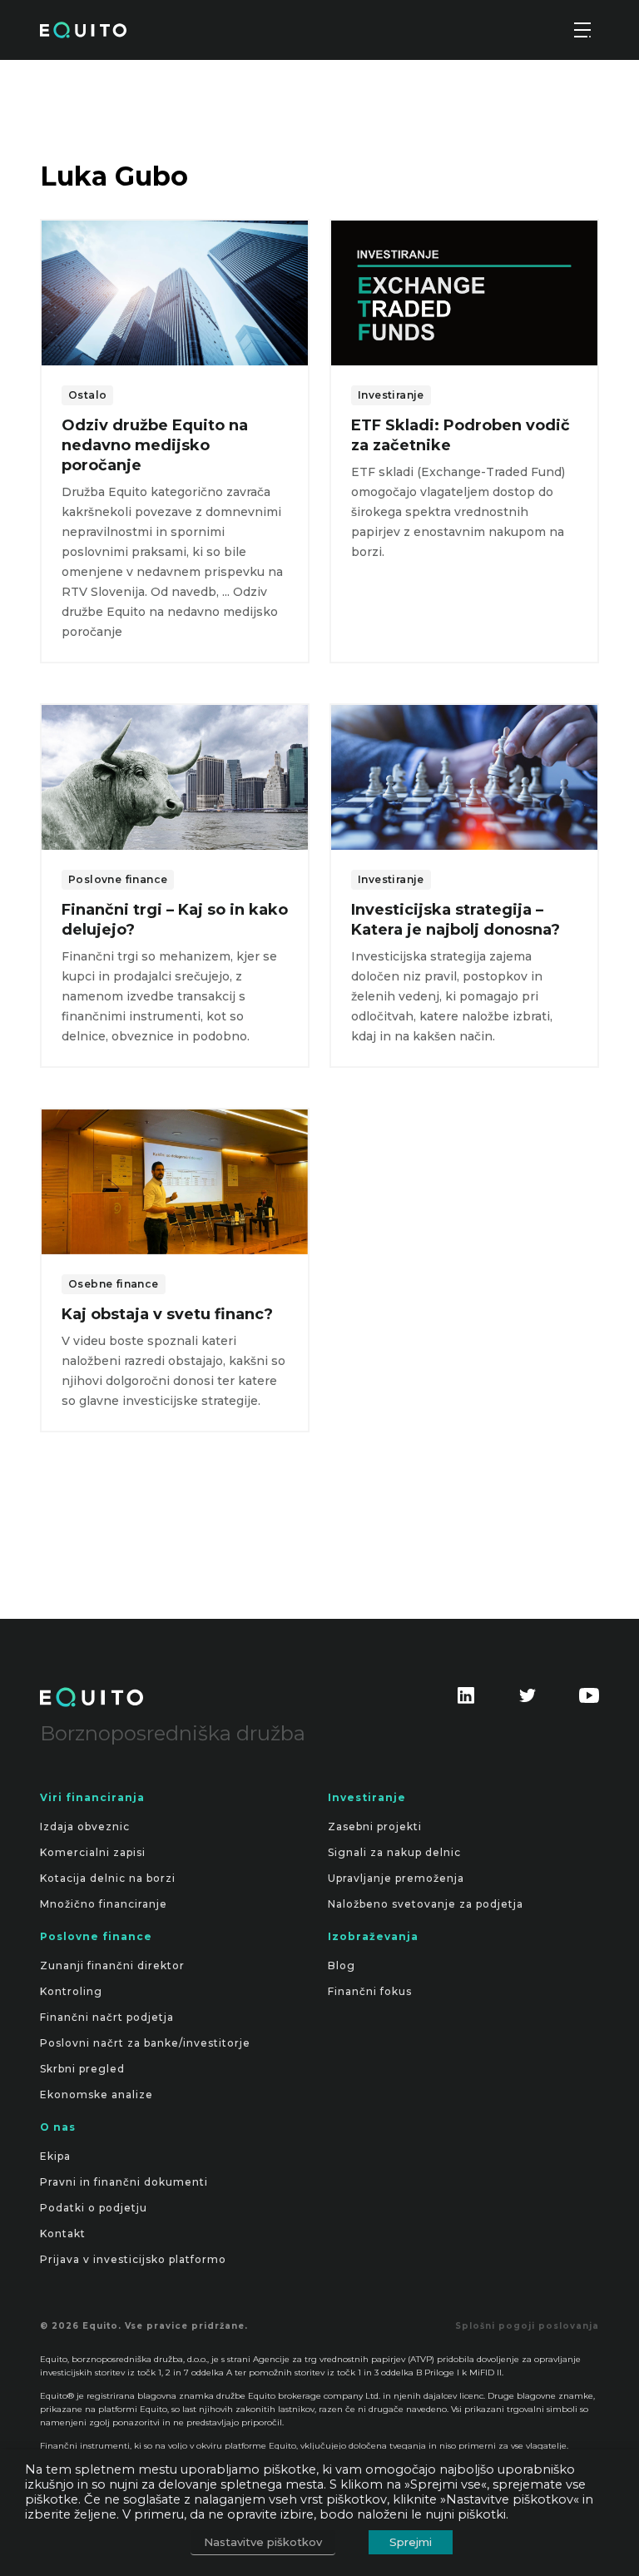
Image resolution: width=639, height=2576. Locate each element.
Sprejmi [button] (411, 2542)
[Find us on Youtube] (589, 1702)
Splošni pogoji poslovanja (527, 2326)
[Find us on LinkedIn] (466, 1702)
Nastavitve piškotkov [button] (263, 2542)
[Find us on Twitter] (528, 1702)
